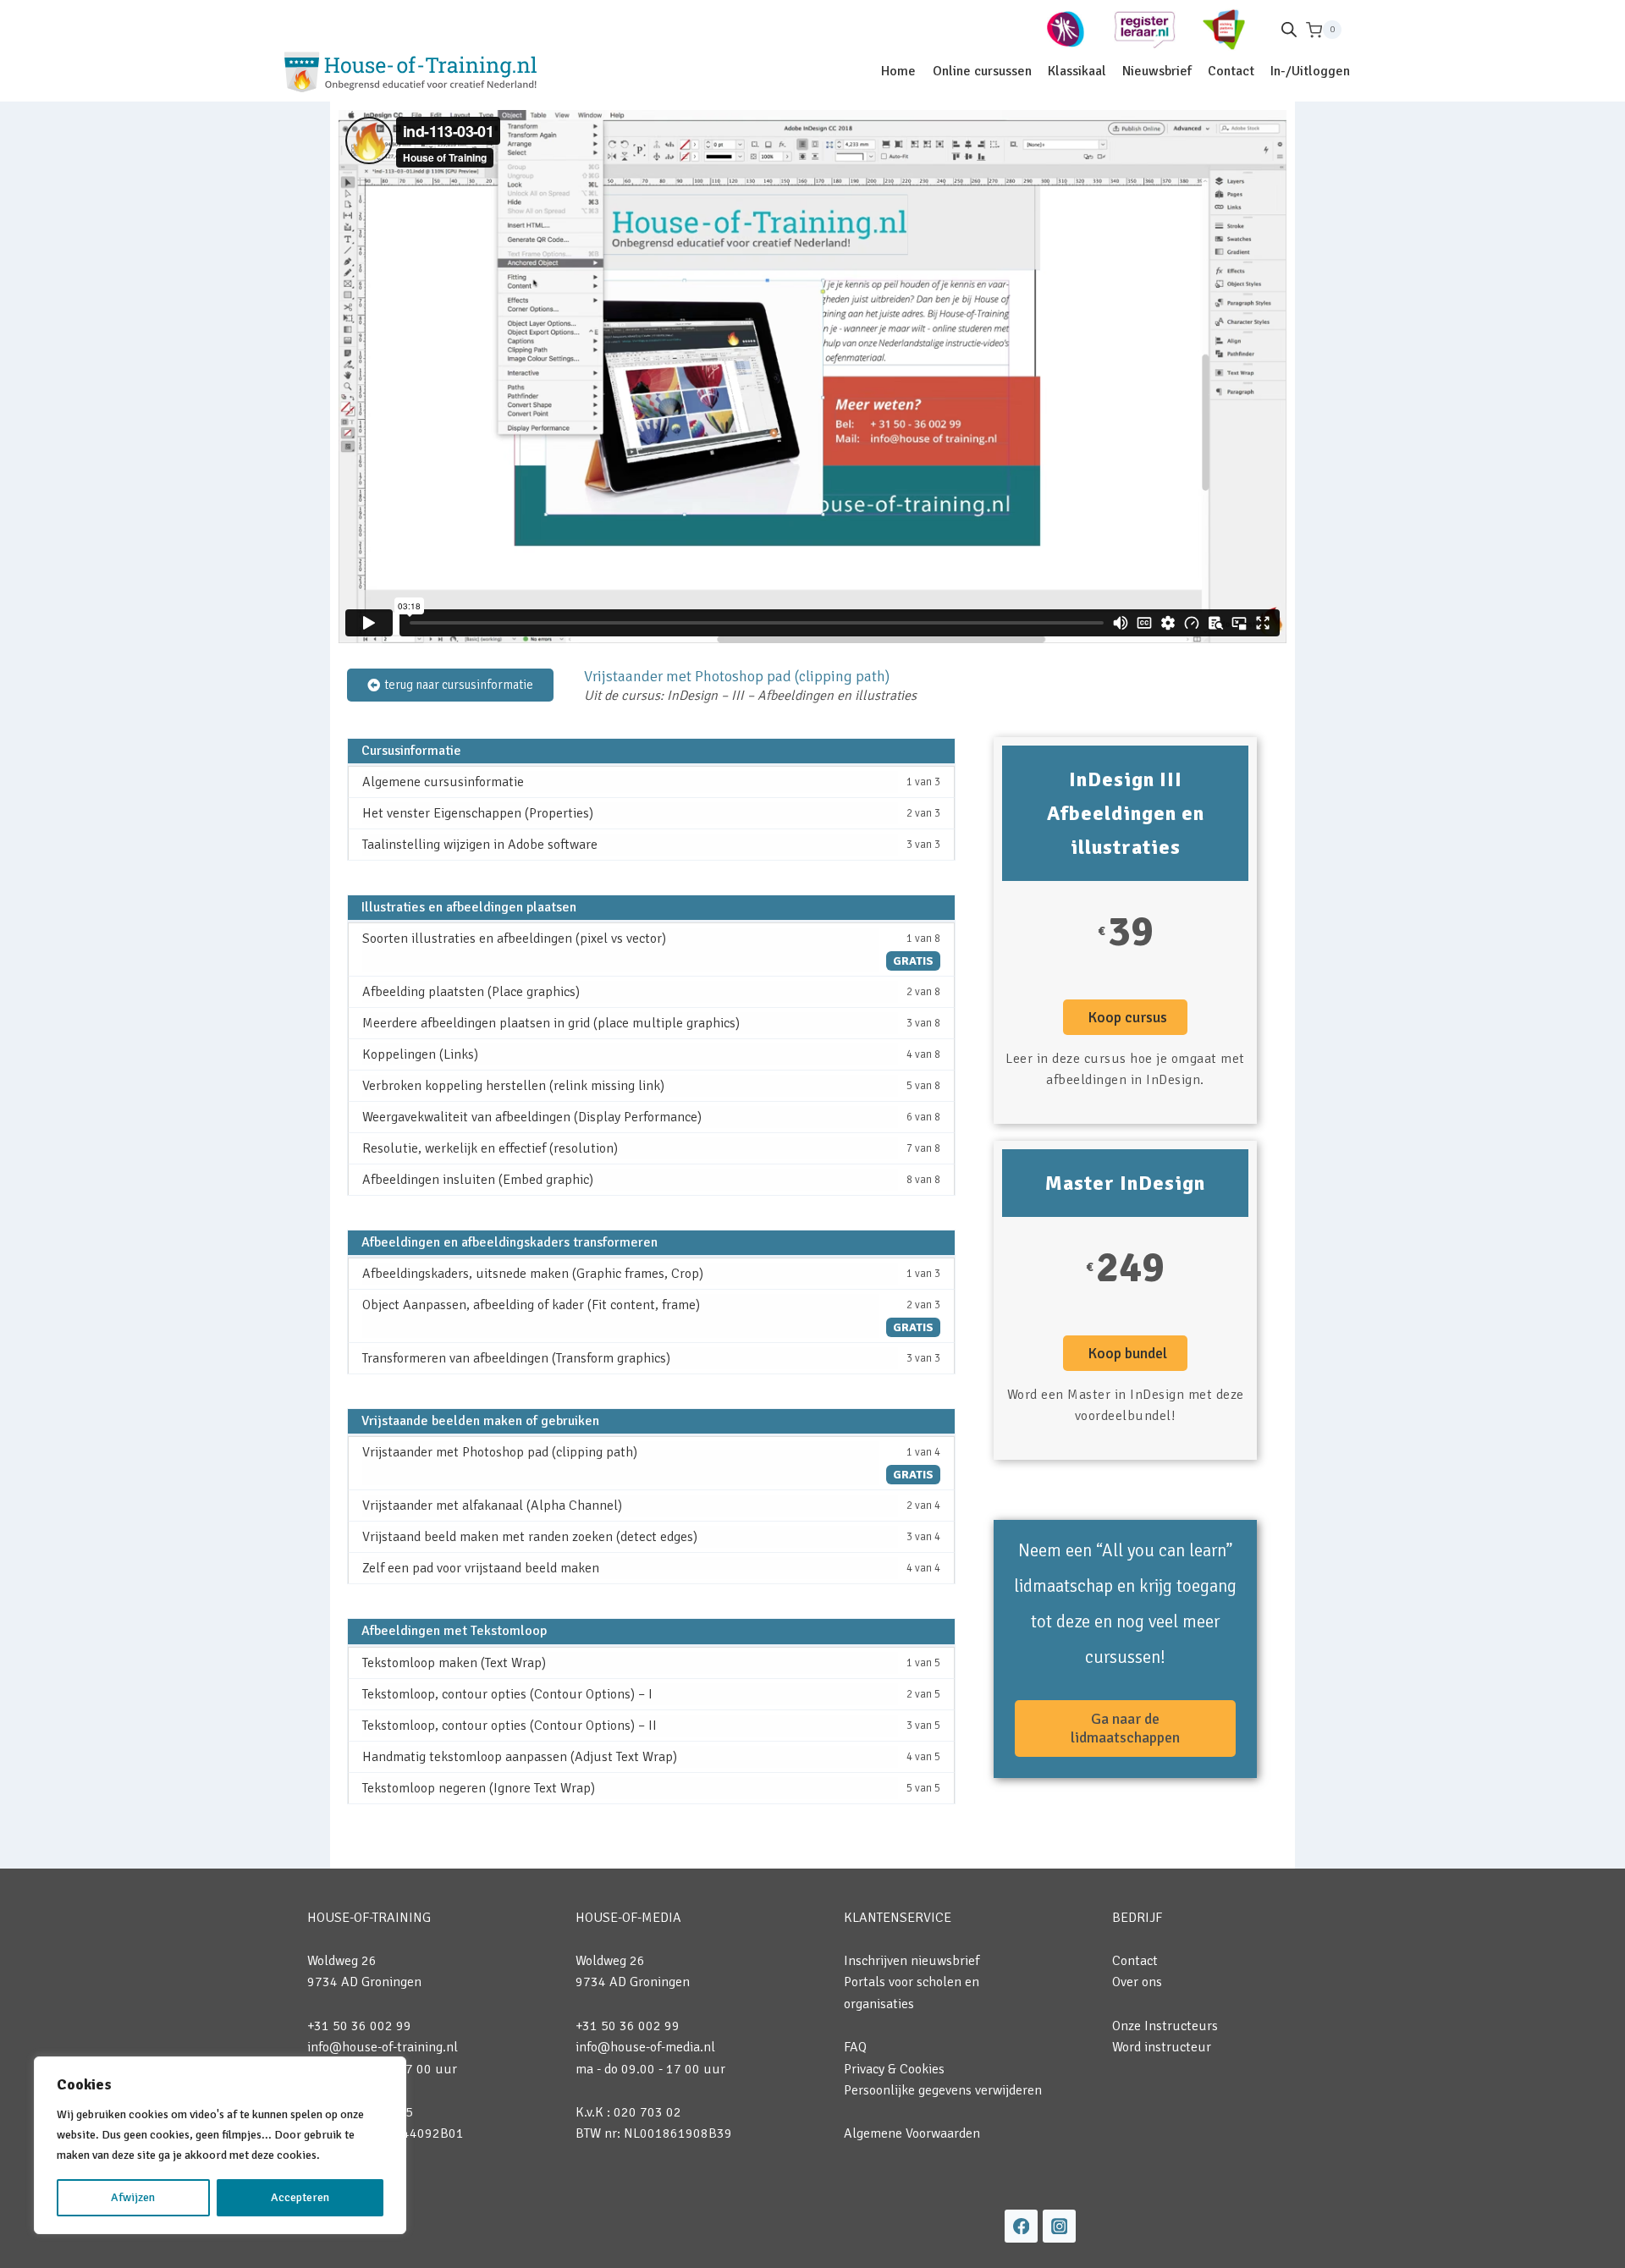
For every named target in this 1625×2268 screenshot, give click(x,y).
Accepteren (300, 2197)
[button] (1125, 1017)
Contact (1231, 71)
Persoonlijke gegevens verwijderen (943, 2090)
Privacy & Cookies (894, 2069)
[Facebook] (1021, 2226)
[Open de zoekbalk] (1289, 30)
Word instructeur (1162, 2047)
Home (898, 71)
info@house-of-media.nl (645, 2047)
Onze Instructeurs (1165, 2026)
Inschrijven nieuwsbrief (912, 1961)
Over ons (1137, 1982)
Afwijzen (133, 2197)
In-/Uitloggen (1310, 71)
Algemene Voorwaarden (912, 2133)
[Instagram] (1059, 2226)
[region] (220, 2145)
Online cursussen (982, 71)
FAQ (855, 2047)
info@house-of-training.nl (383, 2047)
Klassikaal (1077, 71)
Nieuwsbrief (1157, 71)
